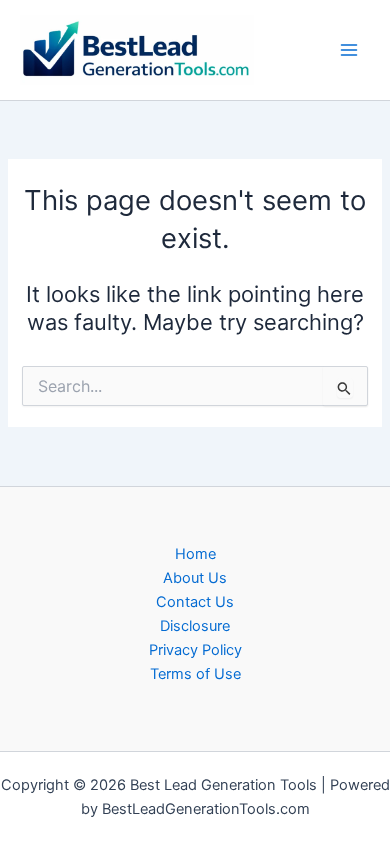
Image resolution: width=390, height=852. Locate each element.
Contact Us (195, 602)
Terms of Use (195, 674)
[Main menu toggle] (349, 50)
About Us (195, 578)
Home (195, 554)
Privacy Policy (195, 650)
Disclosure (195, 626)
